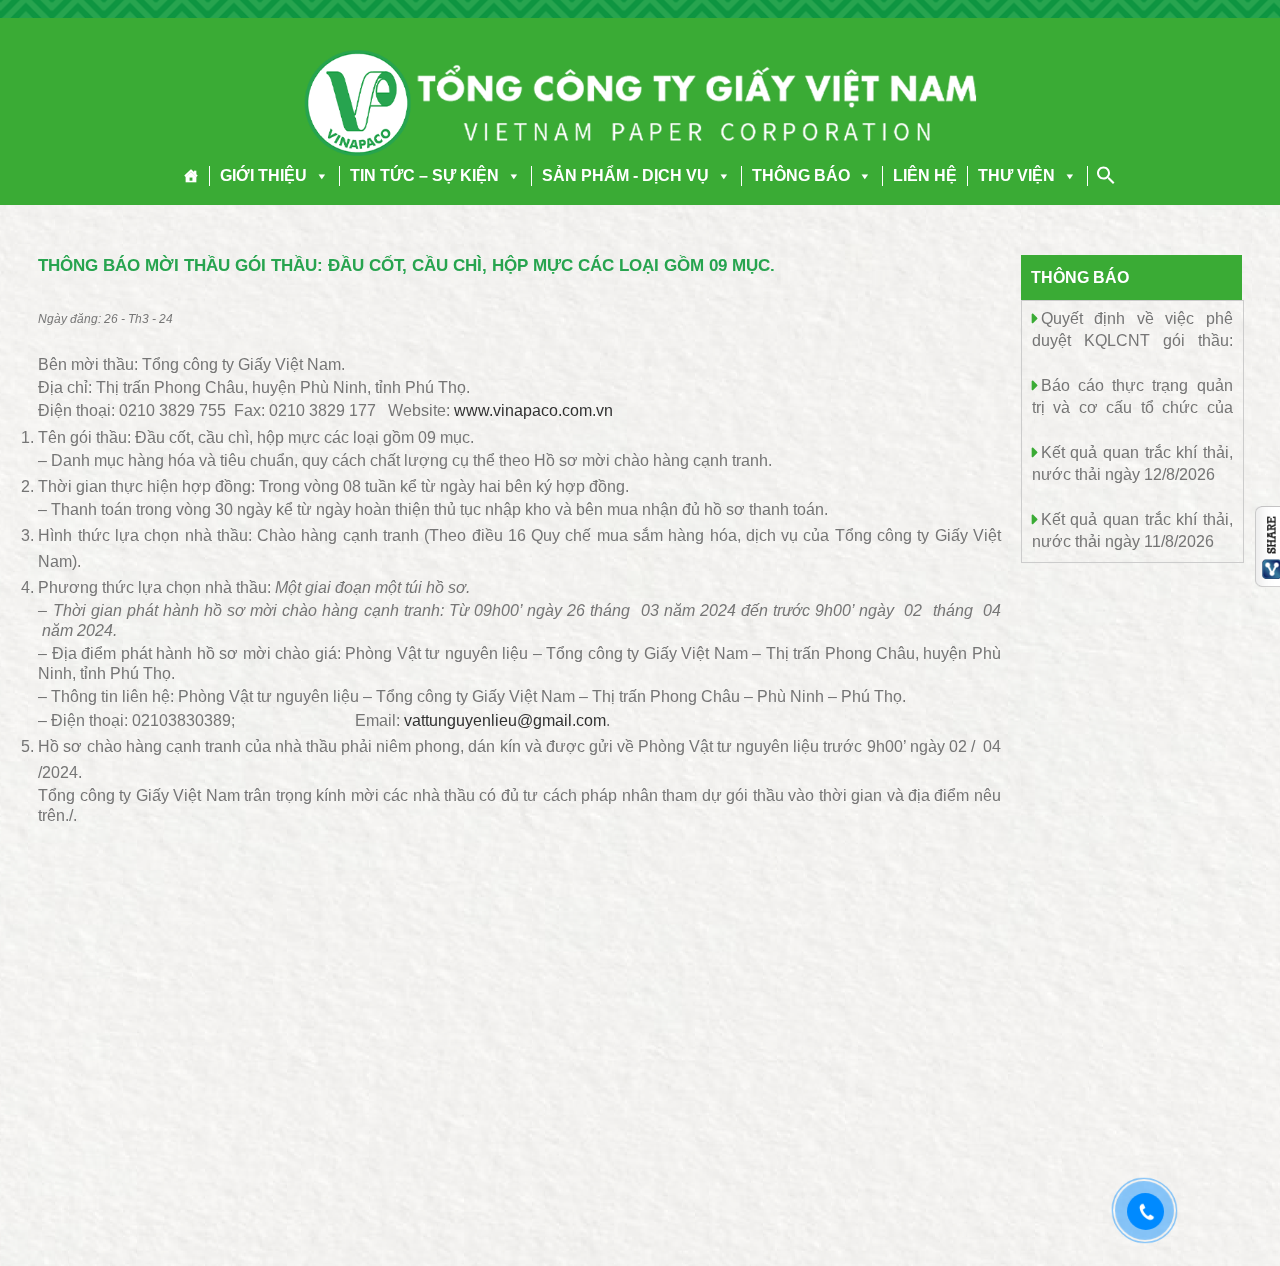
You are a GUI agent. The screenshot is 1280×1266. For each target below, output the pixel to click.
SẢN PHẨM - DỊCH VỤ (625, 175)
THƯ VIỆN (1016, 175)
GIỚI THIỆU (263, 175)
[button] (318, 175)
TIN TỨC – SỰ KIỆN (424, 175)
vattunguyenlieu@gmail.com (505, 720)
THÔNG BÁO (801, 175)
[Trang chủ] (191, 176)
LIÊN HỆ (925, 175)
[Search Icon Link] (1106, 175)
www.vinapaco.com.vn (533, 410)
